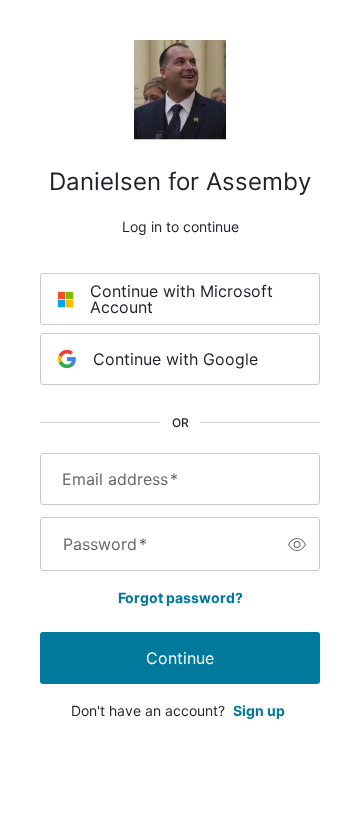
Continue (180, 658)
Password (105, 544)
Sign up (259, 710)
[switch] (297, 544)
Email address (120, 479)
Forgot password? (180, 597)
